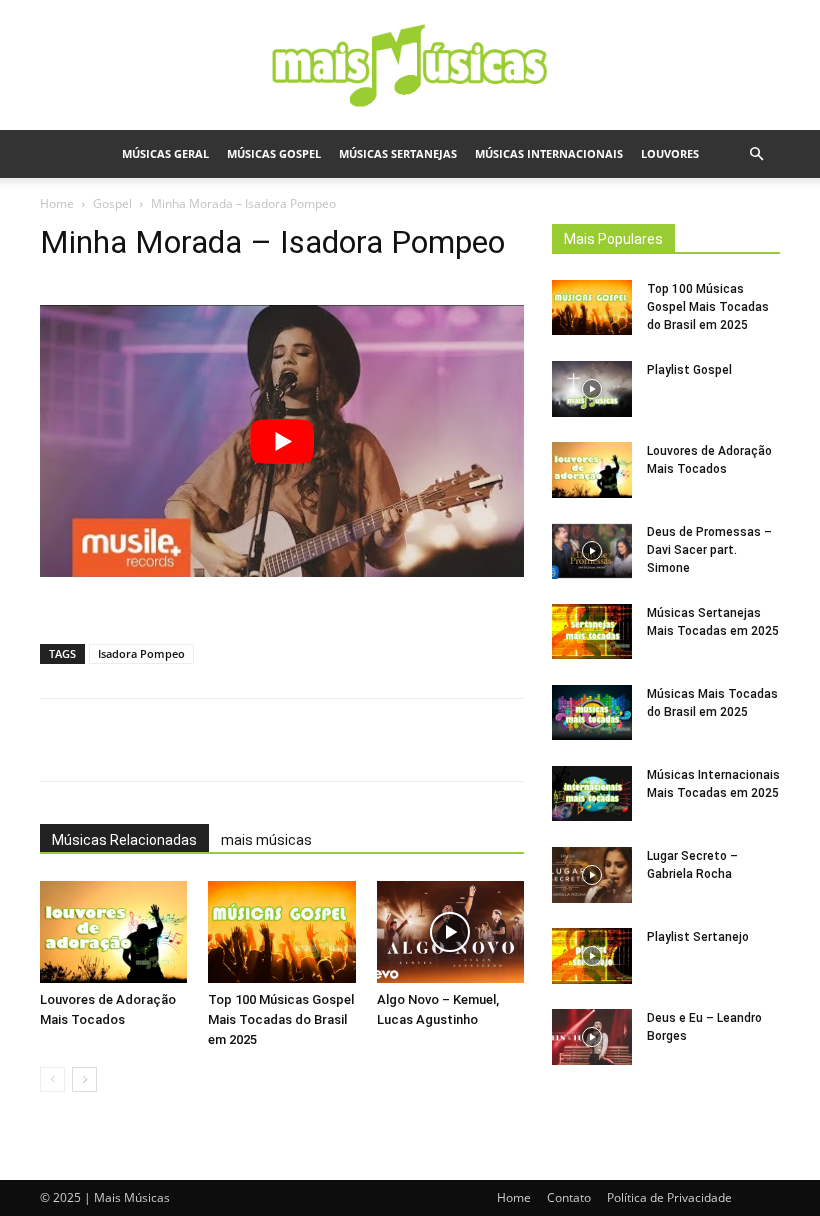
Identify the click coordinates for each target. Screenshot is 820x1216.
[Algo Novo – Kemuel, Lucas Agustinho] (450, 931)
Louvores (670, 153)
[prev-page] (52, 1079)
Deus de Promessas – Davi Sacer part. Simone (709, 550)
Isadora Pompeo (141, 653)
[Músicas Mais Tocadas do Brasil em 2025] (592, 712)
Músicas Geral (165, 153)
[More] (446, 740)
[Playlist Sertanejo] (592, 956)
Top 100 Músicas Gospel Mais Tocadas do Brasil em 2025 (281, 1019)
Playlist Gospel (689, 370)
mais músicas (266, 840)
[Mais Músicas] (410, 66)
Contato (569, 1197)
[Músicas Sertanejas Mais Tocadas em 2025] (592, 631)
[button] (756, 154)
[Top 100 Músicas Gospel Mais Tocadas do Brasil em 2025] (281, 931)
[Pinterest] (353, 740)
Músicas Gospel (274, 153)
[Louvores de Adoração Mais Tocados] (113, 931)
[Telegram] (399, 740)
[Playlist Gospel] (592, 389)
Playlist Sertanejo (698, 937)
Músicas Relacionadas (124, 840)
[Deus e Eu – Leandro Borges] (592, 1037)
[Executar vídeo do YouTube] (282, 441)
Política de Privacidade (669, 1197)
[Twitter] (307, 740)
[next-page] (84, 1079)
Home (57, 203)
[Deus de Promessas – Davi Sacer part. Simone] (592, 551)
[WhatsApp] (215, 740)
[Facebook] (261, 740)
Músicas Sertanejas (398, 153)
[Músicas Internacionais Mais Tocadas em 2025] (592, 793)
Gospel (112, 203)
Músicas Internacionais (549, 153)
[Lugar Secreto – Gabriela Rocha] (592, 875)
